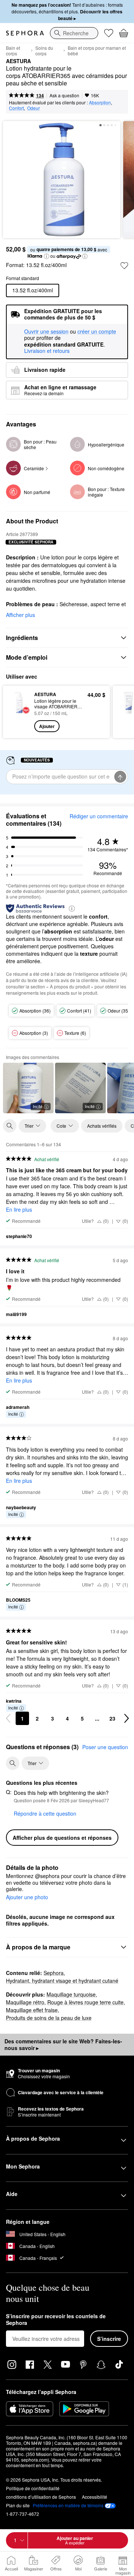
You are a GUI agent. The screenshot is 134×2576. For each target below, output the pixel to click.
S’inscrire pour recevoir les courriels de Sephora (56, 2320)
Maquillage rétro (25, 2002)
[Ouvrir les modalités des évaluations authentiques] (72, 908)
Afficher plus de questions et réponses (62, 1838)
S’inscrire (109, 2339)
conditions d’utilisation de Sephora (41, 2497)
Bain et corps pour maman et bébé (97, 51)
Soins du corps (44, 51)
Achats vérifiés (102, 1126)
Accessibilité (95, 2497)
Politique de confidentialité (33, 2488)
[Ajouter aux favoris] (124, 266)
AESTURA (18, 61)
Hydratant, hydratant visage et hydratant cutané (62, 1981)
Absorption (100, 102)
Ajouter (47, 726)
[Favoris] (109, 33)
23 (112, 1718)
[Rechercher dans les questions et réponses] (13, 1763)
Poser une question (105, 1747)
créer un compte (97, 332)
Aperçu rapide (16, 712)
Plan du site (18, 2505)
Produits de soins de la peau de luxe (49, 2018)
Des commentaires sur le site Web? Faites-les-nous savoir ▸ (63, 2044)
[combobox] (74, 33)
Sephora (54, 1973)
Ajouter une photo (27, 1897)
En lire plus (19, 1209)
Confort (16, 108)
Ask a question (64, 95)
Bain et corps (13, 51)
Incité (38, 1106)
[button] (47, 256)
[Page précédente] (8, 1718)
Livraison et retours (47, 351)
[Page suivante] (127, 1718)
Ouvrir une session (46, 332)
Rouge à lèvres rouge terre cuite (85, 2002)
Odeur (33, 108)
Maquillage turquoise (71, 1994)
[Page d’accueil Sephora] (25, 33)
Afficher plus (20, 615)
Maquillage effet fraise (32, 2010)
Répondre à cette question (45, 1813)
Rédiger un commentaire (99, 816)
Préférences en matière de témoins (68, 2505)
